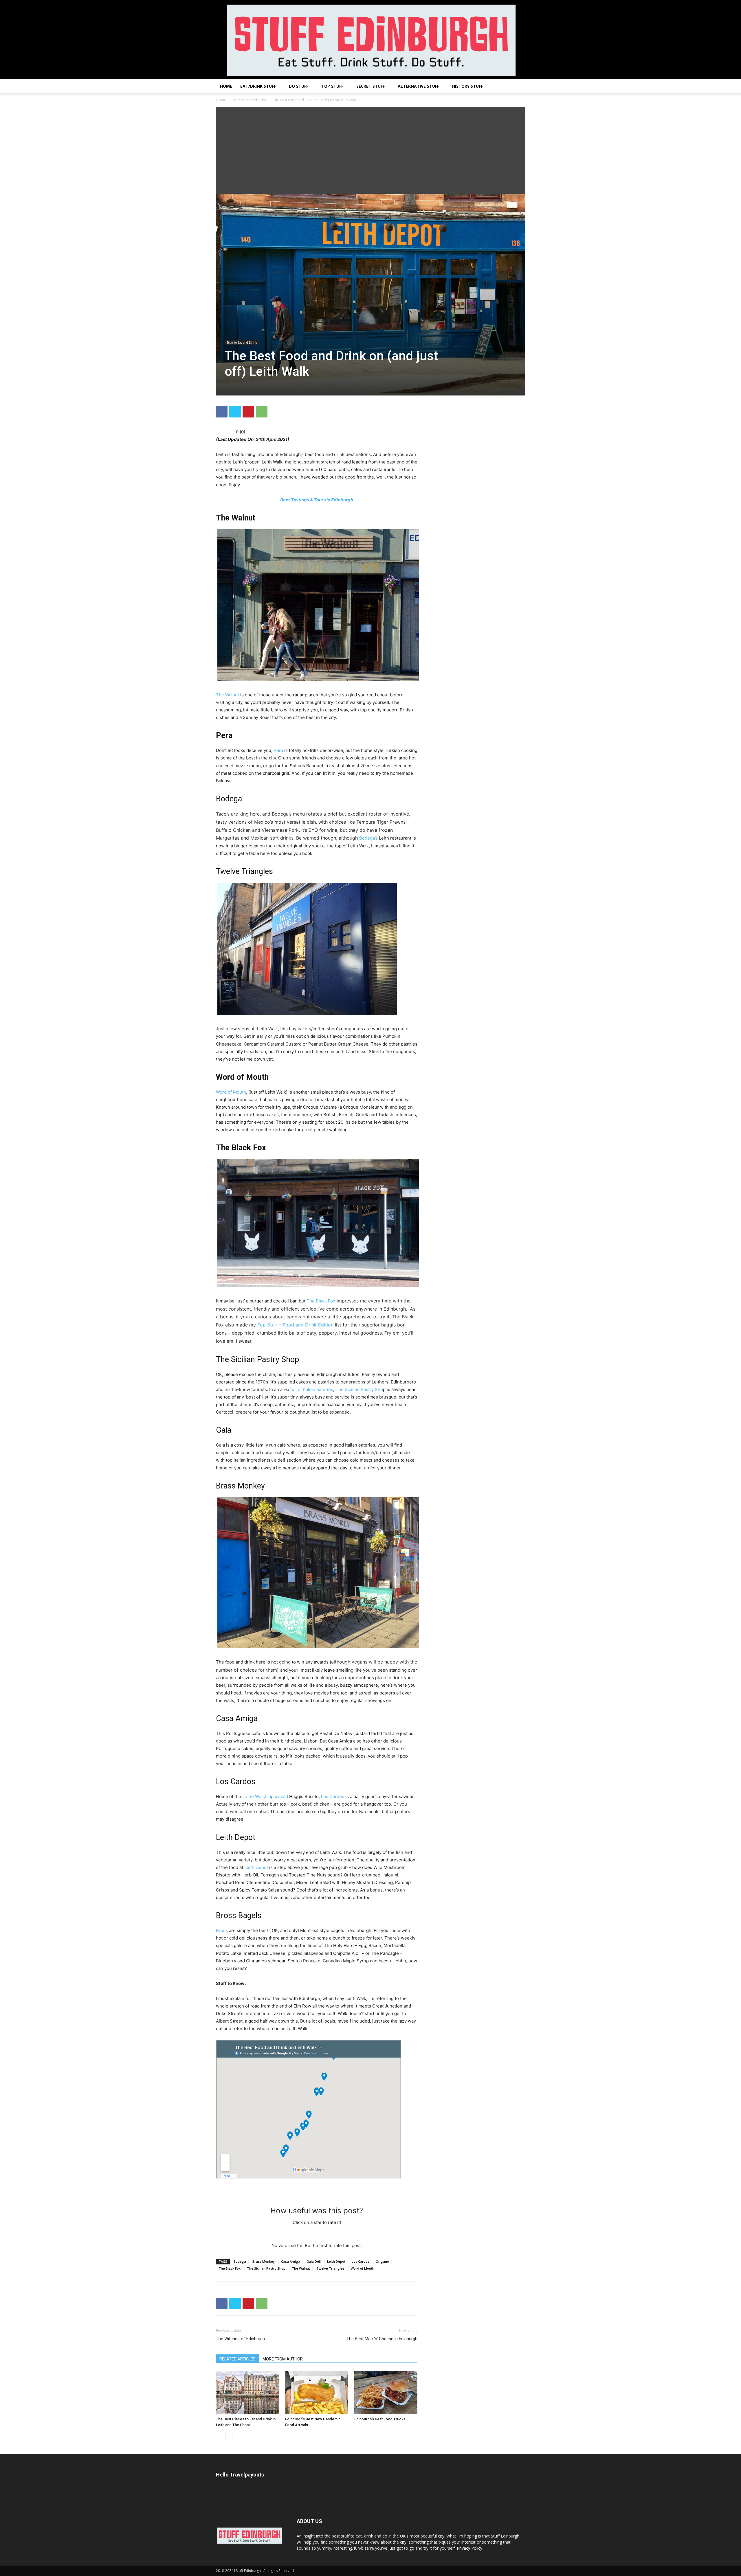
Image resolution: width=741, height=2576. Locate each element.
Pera (278, 750)
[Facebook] (222, 412)
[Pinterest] (248, 412)
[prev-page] (220, 2436)
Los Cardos (333, 1796)
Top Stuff (332, 86)
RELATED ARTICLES (237, 2359)
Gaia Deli (314, 2261)
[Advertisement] (370, 150)
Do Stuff (299, 86)
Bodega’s (368, 838)
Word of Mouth (231, 1092)
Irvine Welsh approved (265, 1796)
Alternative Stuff (418, 86)
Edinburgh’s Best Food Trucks (380, 2419)
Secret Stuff (370, 86)
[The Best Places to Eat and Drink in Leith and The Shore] (247, 2393)
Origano (382, 2261)
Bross (222, 1930)
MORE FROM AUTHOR (283, 2359)
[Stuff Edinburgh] (370, 40)
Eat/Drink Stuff (258, 86)
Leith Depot (256, 1867)
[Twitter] (235, 412)
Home (226, 86)
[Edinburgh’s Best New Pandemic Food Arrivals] (317, 2393)
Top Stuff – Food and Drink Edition (295, 1325)
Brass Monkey (264, 2261)
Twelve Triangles (330, 2268)
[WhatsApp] (262, 412)
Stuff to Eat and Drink (250, 100)
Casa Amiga (291, 2261)
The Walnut (228, 695)
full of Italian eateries (312, 1389)
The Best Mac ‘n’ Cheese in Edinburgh (382, 2339)
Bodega (240, 2261)
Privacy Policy (469, 2548)
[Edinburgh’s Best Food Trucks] (386, 2393)
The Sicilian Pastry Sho (359, 1389)
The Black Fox (321, 1301)
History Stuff (467, 86)
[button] (518, 87)
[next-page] (229, 2436)
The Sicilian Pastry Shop (266, 2268)
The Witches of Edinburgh (240, 2339)
